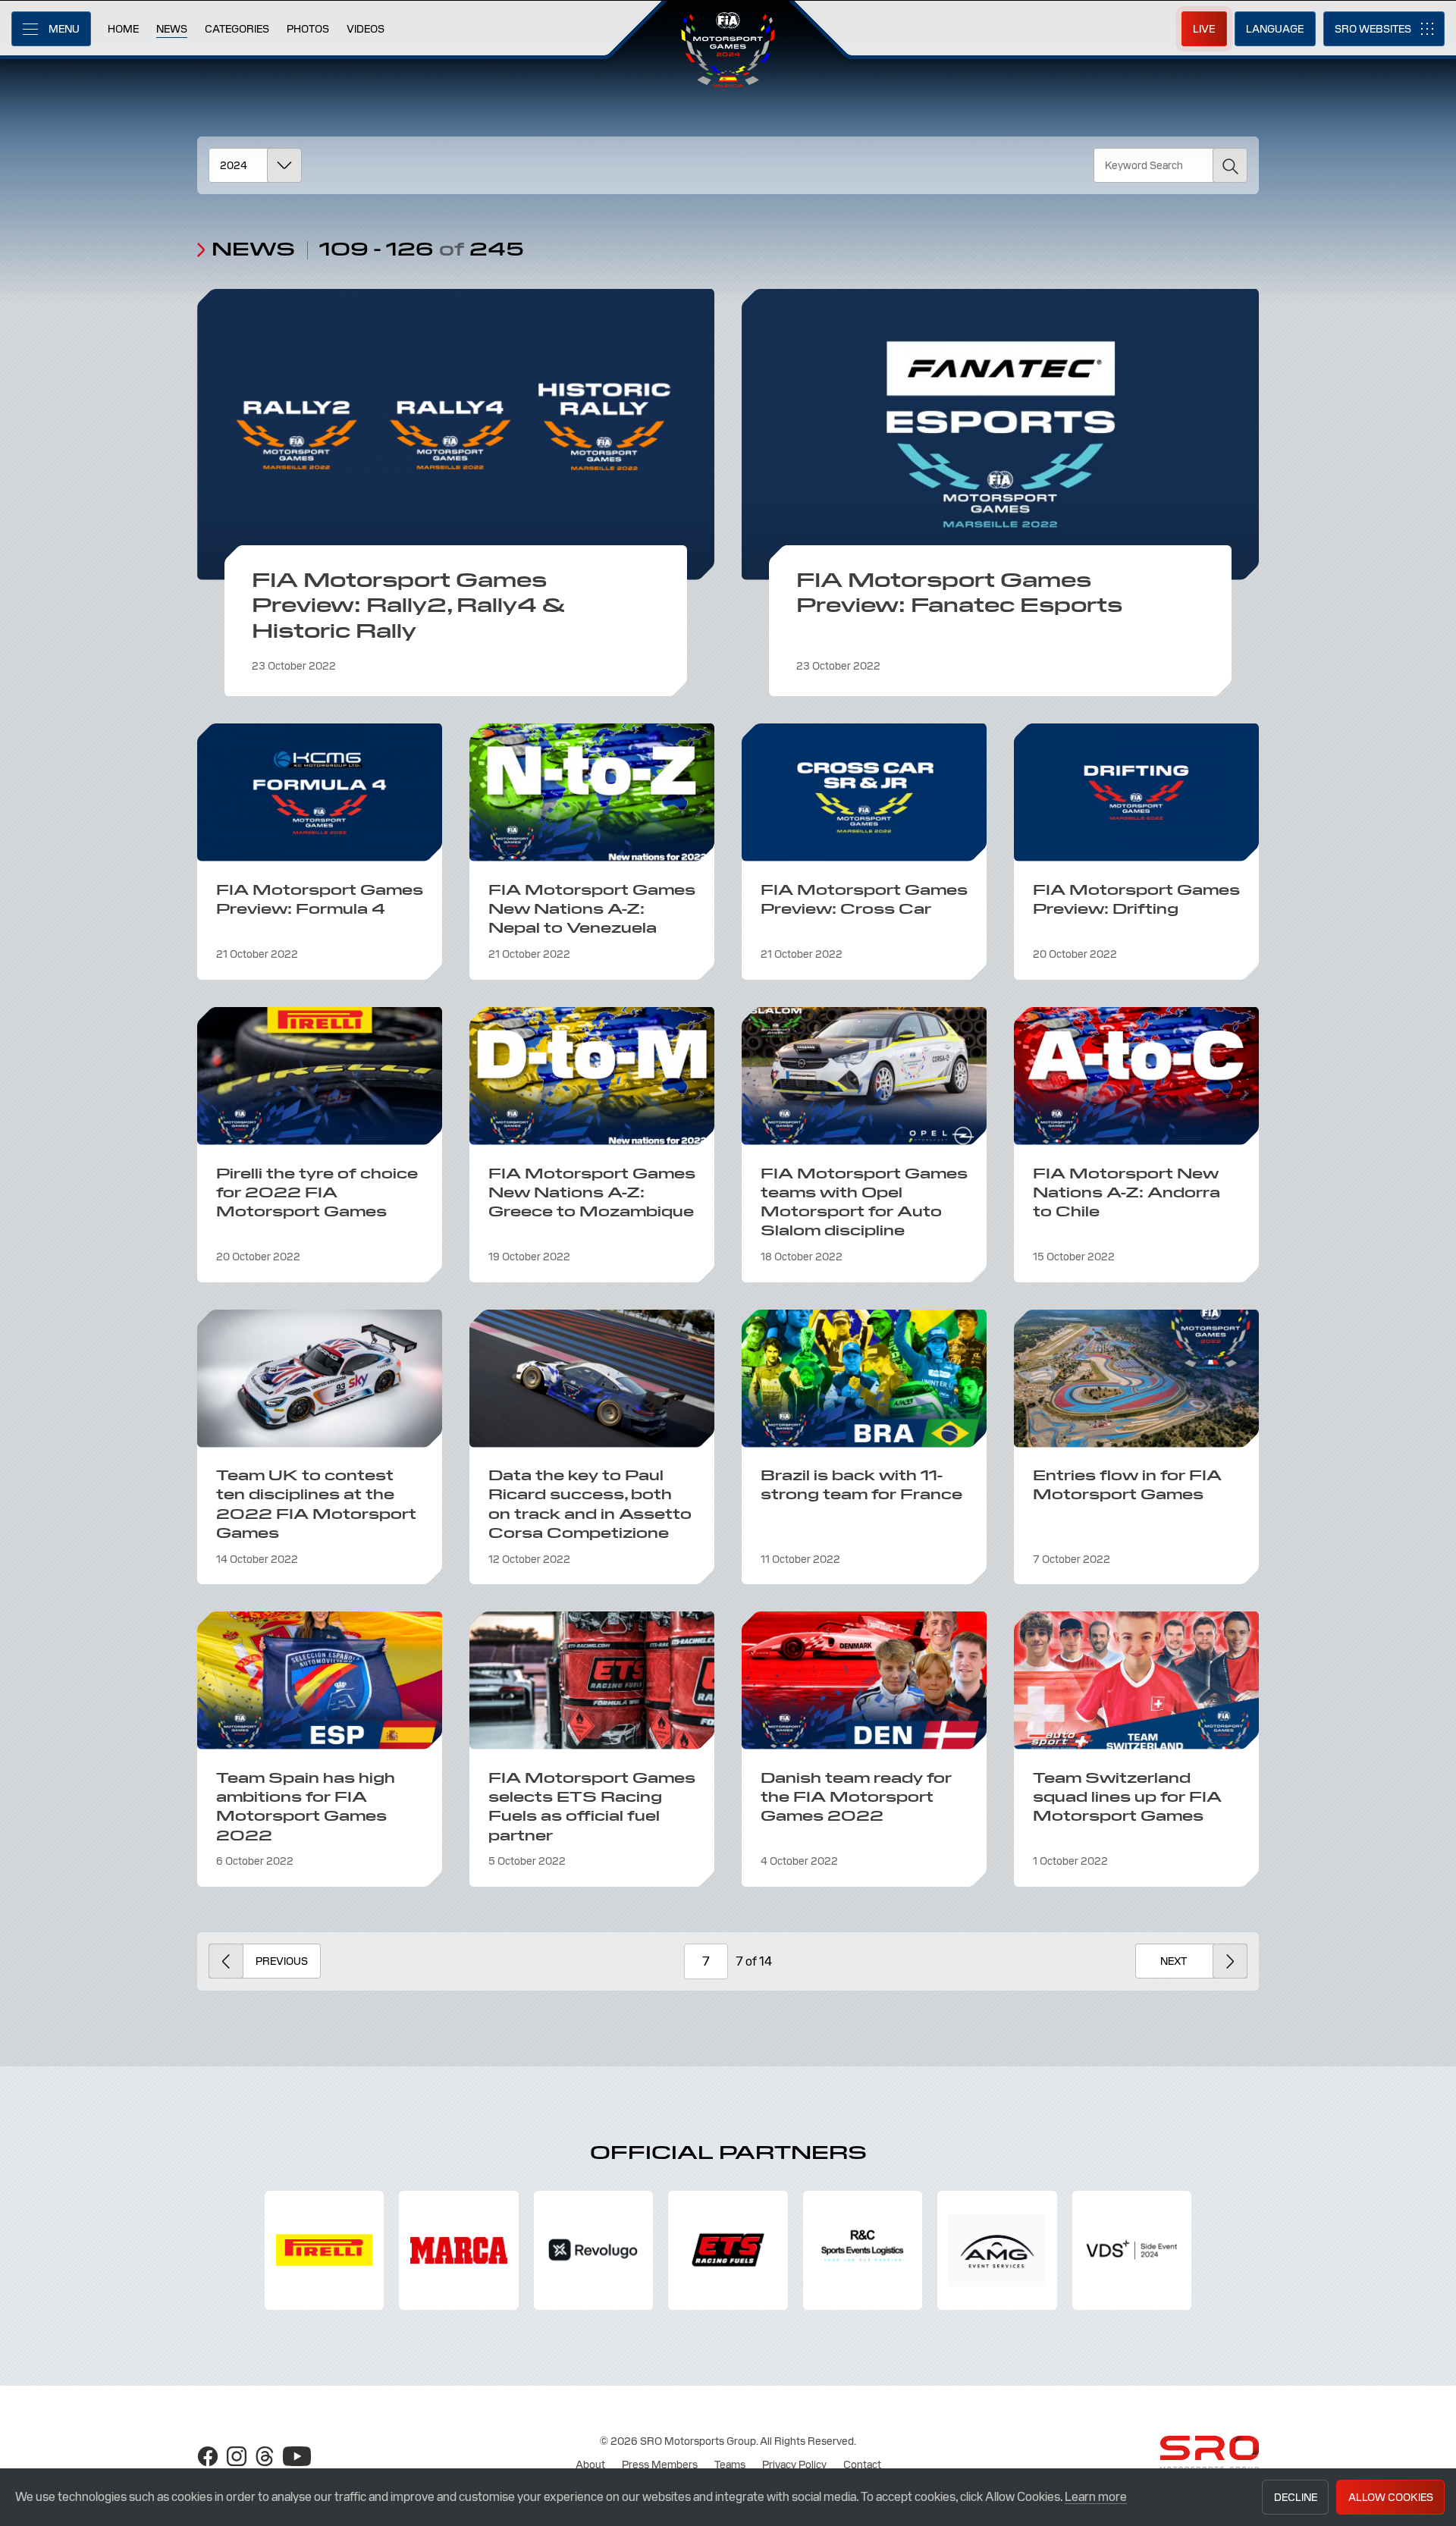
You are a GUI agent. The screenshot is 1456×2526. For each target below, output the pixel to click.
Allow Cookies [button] (1391, 2497)
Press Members (660, 2465)
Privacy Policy (794, 2465)
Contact (862, 2465)
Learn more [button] (1096, 2497)
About (590, 2465)
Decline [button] (1296, 2497)
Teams (730, 2465)
